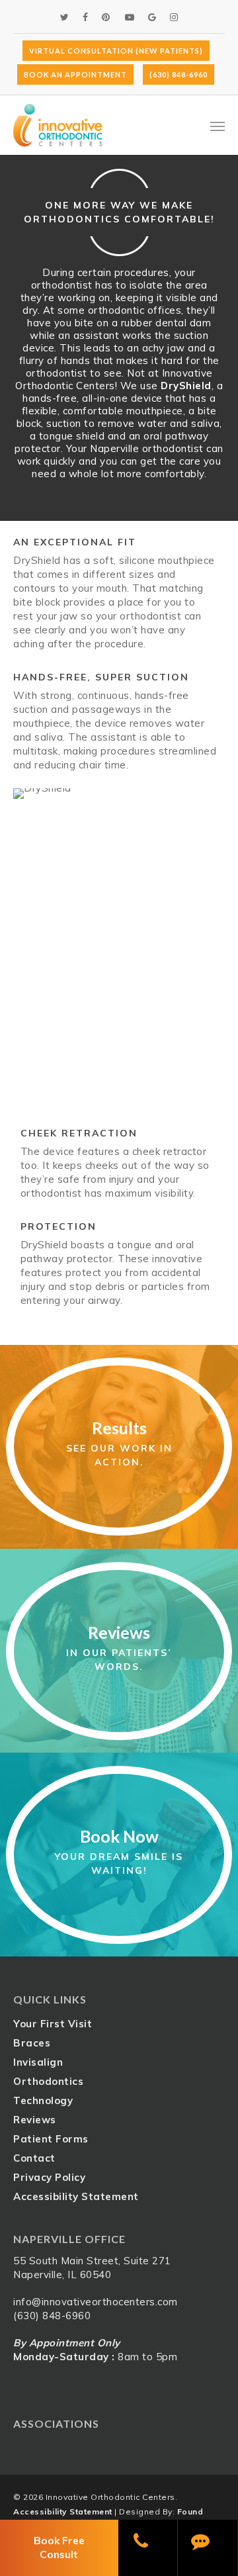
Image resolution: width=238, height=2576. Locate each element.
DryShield (186, 386)
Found (190, 2511)
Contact (34, 2158)
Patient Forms (51, 2139)
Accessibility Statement (76, 2196)
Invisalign (38, 2062)
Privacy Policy (49, 2177)
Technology (43, 2100)
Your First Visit (53, 2024)
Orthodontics (48, 2081)
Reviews (35, 2120)
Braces (32, 2043)
